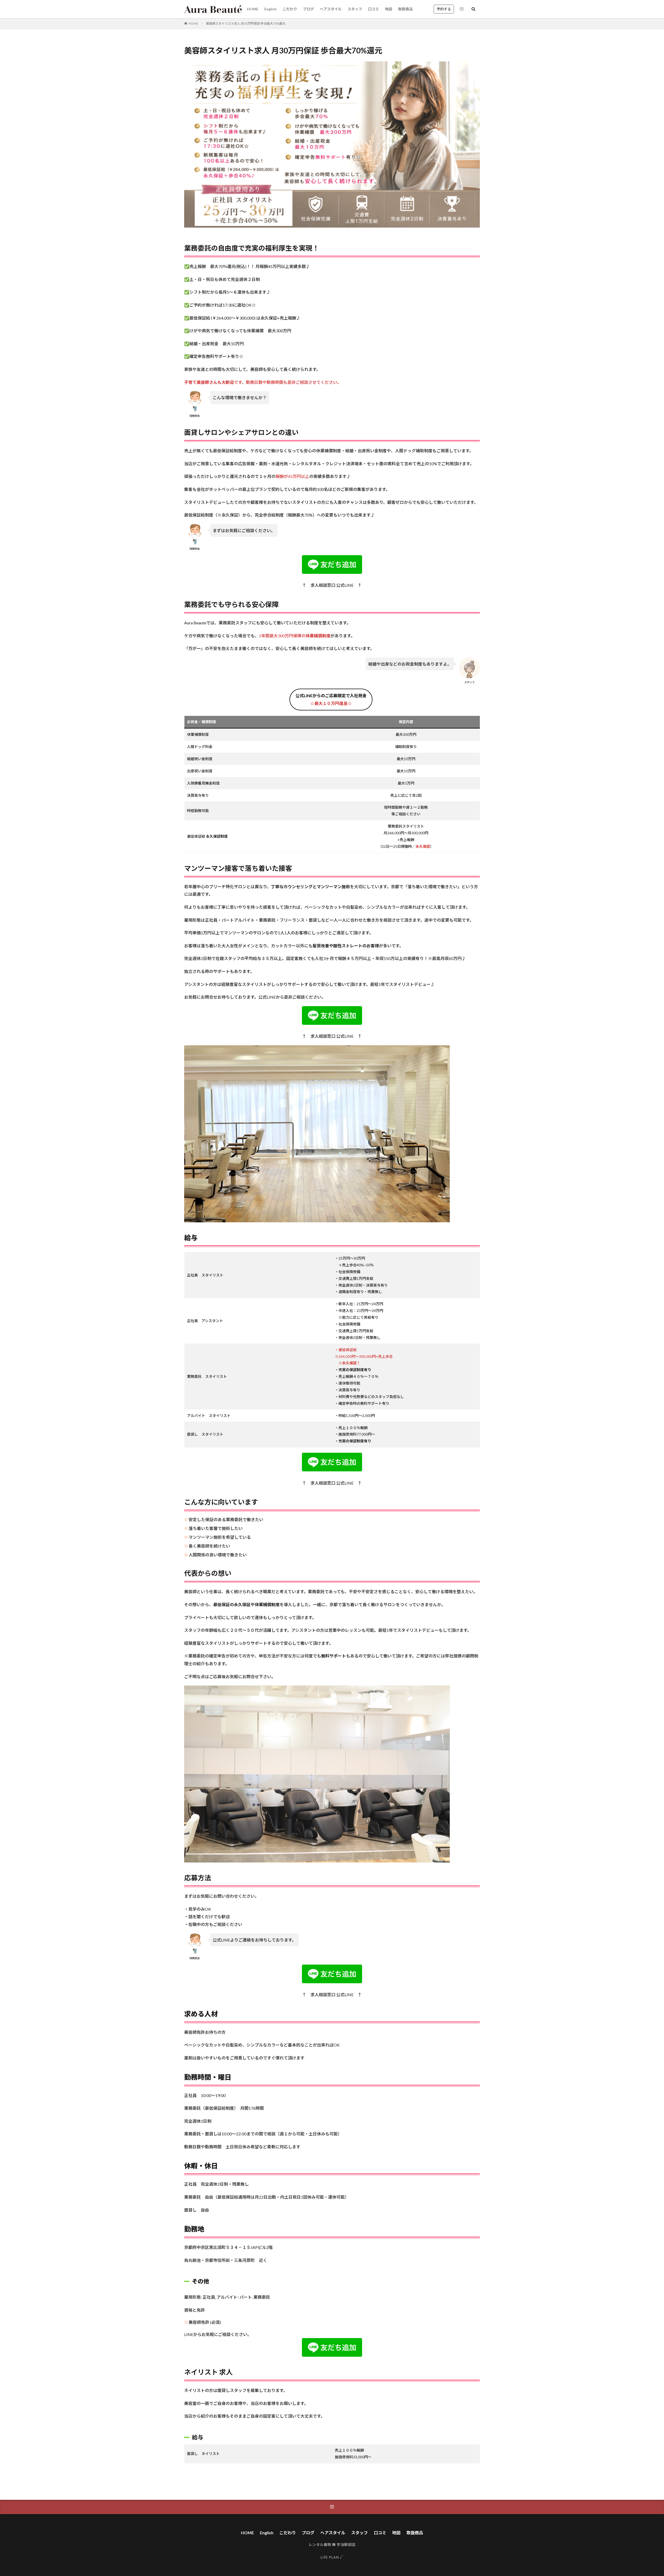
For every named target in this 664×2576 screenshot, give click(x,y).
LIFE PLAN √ (332, 2557)
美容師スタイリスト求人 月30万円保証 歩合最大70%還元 (246, 23)
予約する (444, 9)
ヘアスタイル (331, 9)
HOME (253, 9)
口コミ (374, 9)
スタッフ (355, 9)
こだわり (290, 9)
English (270, 9)
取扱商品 (405, 9)
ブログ (308, 9)
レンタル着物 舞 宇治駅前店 (332, 2545)
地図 (389, 9)
